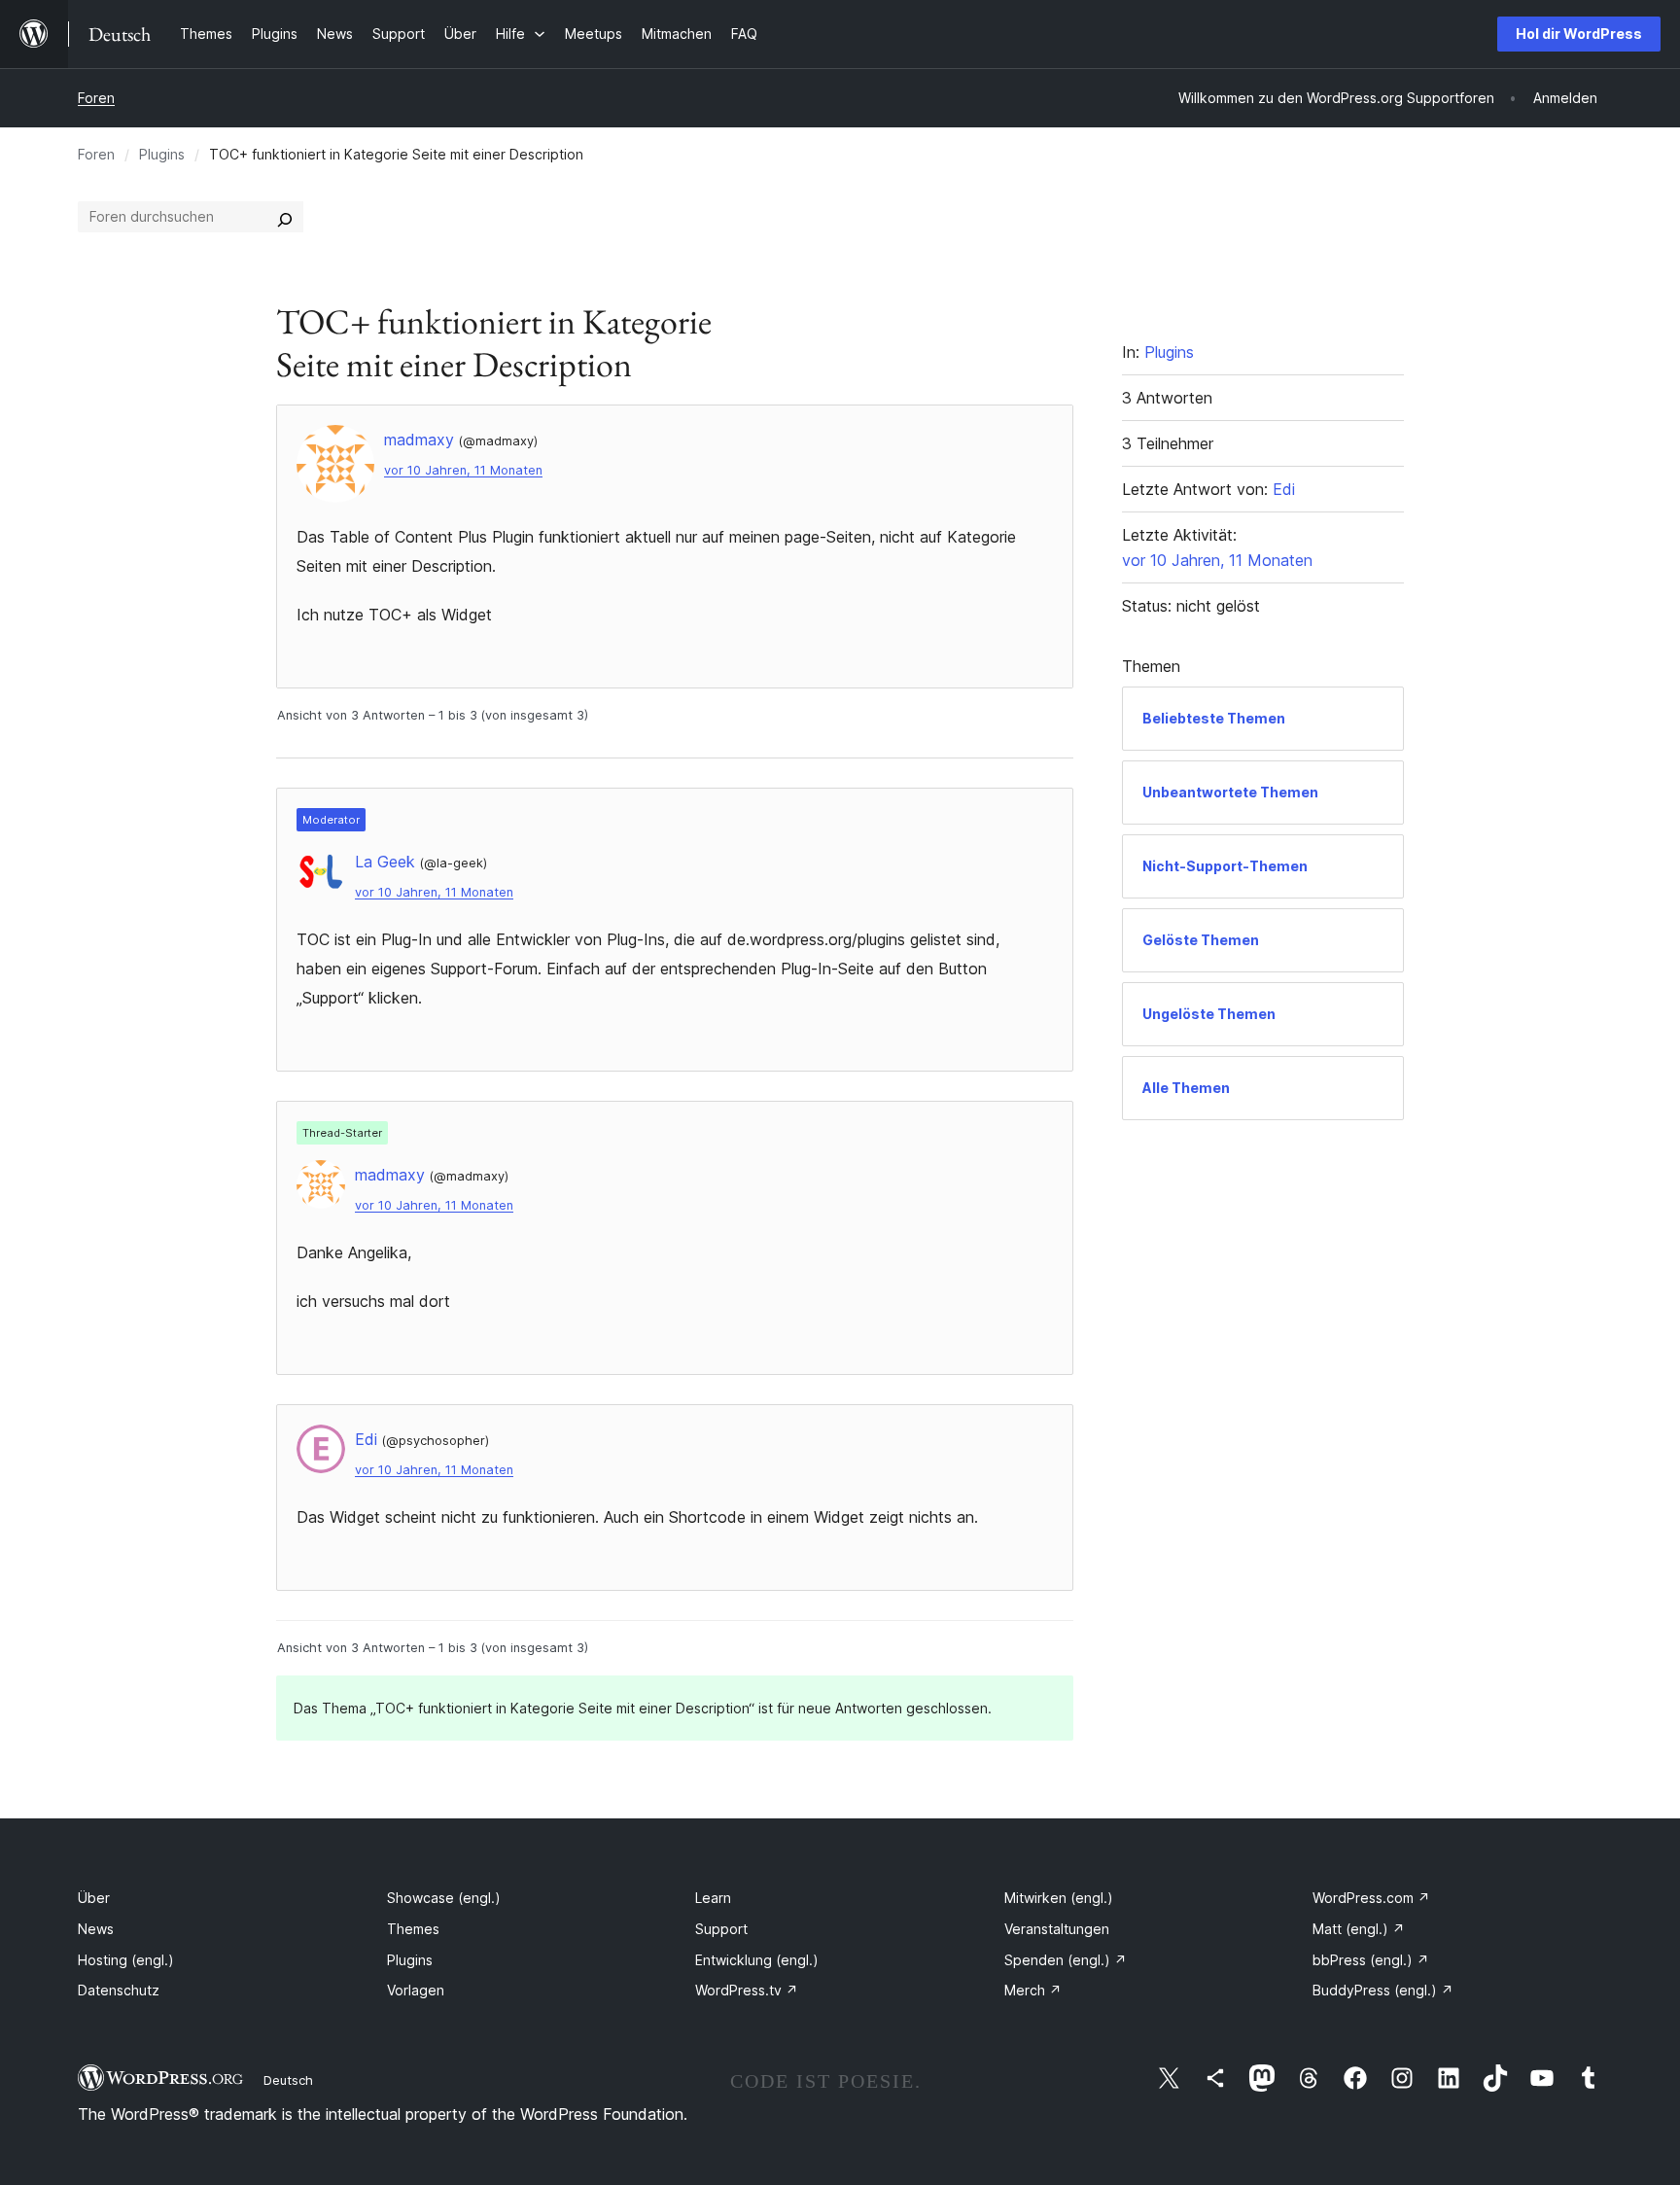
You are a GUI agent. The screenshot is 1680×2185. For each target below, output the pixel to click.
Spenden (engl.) (1066, 1960)
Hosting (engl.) (126, 1960)
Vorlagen (416, 1990)
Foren (96, 98)
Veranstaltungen (1057, 1929)
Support (721, 1929)
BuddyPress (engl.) (1383, 1990)
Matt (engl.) (1359, 1929)
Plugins (162, 154)
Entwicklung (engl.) (757, 1960)
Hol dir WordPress (1579, 34)
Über (94, 1898)
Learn (713, 1898)
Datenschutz (119, 1990)
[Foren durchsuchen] (285, 217)
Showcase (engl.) (444, 1898)
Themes (413, 1929)
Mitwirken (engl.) (1059, 1898)
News (96, 1929)
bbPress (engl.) (1371, 1960)
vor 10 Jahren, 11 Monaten (463, 470)
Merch (1033, 1990)
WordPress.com (1371, 1898)
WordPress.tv (747, 1990)
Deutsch (288, 2080)
